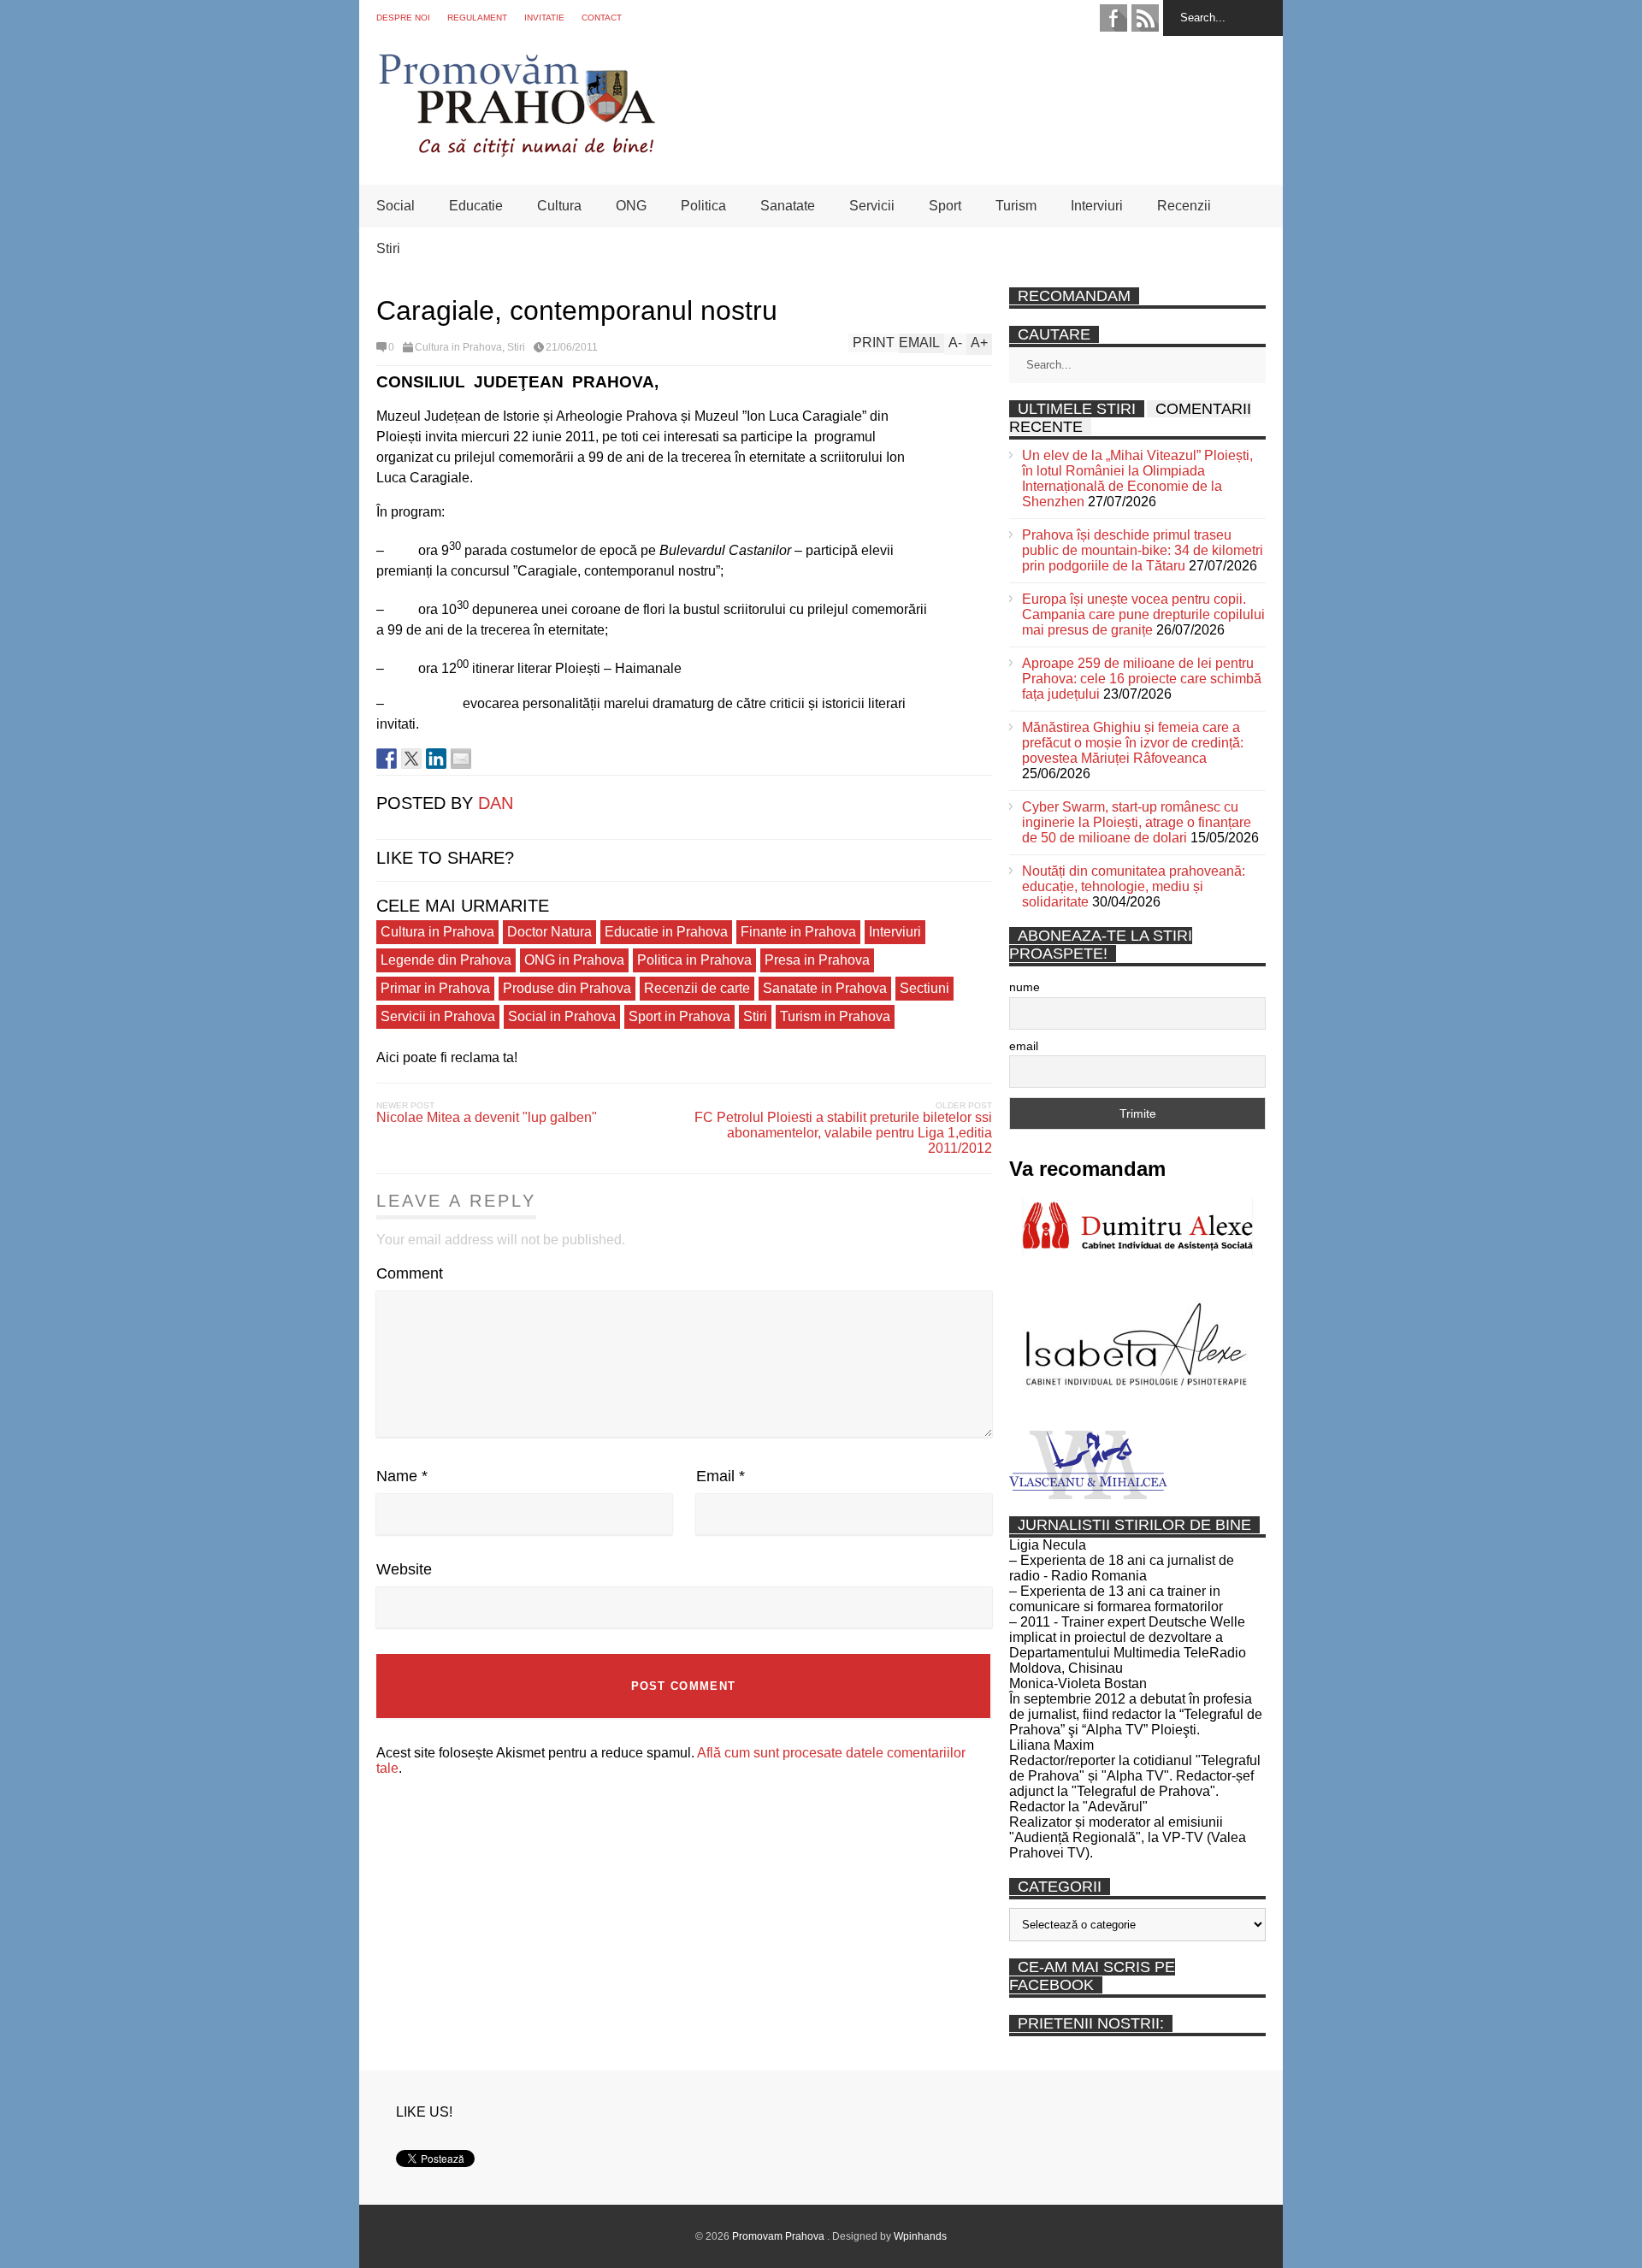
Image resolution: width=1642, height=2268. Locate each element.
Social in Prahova (562, 1016)
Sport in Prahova (679, 1016)
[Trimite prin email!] (461, 759)
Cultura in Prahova (458, 347)
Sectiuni (924, 988)
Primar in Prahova (435, 988)
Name (402, 1476)
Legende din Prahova (446, 960)
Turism (1016, 206)
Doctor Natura (549, 932)
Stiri (388, 248)
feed (1145, 18)
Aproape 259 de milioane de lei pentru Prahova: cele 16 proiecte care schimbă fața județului (1142, 679)
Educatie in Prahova (666, 932)
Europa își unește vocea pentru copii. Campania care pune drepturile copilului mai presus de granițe (1143, 614)
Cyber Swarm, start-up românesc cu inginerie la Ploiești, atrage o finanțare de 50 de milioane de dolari (1137, 822)
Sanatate (788, 206)
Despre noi (403, 18)
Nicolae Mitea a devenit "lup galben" (487, 1117)
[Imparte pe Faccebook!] (387, 759)
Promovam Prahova (780, 2236)
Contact (602, 18)
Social (396, 206)
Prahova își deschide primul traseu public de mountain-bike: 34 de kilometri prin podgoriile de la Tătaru (1143, 550)
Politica (703, 206)
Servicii (872, 206)
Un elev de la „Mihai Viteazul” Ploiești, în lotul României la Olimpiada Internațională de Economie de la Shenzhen (1137, 478)
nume (1025, 987)
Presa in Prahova (817, 960)
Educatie (476, 206)
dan (496, 803)
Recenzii (1184, 206)
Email (721, 1476)
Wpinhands (920, 2236)
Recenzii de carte (697, 988)
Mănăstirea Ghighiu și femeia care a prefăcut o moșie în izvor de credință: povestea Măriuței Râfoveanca (1133, 743)
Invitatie (544, 18)
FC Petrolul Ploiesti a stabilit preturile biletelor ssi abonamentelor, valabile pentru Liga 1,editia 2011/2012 (843, 1133)
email (1024, 1046)
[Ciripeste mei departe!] (411, 759)
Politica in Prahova (694, 960)
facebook (1113, 18)
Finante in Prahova (798, 932)
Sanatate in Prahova (825, 988)
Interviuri (1097, 206)
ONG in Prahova (574, 960)
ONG (631, 206)
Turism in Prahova (835, 1016)
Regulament (477, 18)
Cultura (559, 206)
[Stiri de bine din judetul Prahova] (516, 152)
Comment (410, 1273)
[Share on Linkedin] (436, 759)
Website (404, 1569)
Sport (945, 206)
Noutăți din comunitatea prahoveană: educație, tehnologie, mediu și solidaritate (1134, 886)
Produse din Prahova (567, 988)
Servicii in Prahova (438, 1016)
